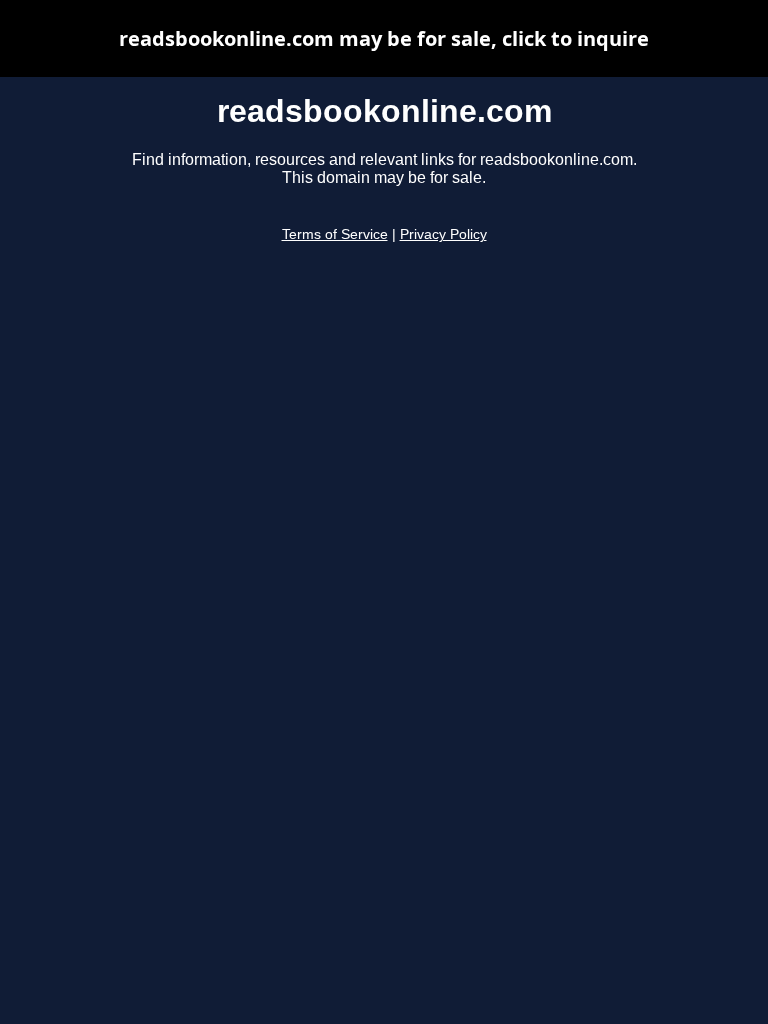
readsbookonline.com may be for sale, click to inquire (384, 38)
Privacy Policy (443, 234)
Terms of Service (335, 234)
